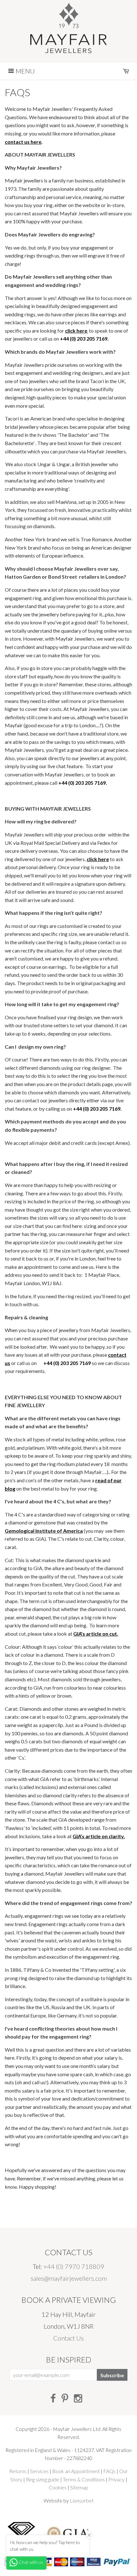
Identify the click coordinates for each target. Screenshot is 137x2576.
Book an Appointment (76, 2471)
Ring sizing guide (43, 2479)
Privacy (116, 2479)
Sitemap (79, 2487)
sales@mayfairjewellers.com (69, 2278)
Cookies (58, 2487)
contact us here (23, 142)
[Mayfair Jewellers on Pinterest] (65, 2398)
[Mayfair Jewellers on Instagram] (78, 2398)
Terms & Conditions (84, 2479)
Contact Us (68, 2338)
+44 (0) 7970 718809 (74, 2266)
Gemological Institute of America (44, 1531)
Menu (25, 71)
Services (39, 2471)
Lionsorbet (82, 2500)
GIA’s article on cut (95, 1634)
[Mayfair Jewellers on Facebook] (53, 2398)
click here (76, 331)
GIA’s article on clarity (98, 1836)
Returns (18, 2471)
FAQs (109, 2471)
